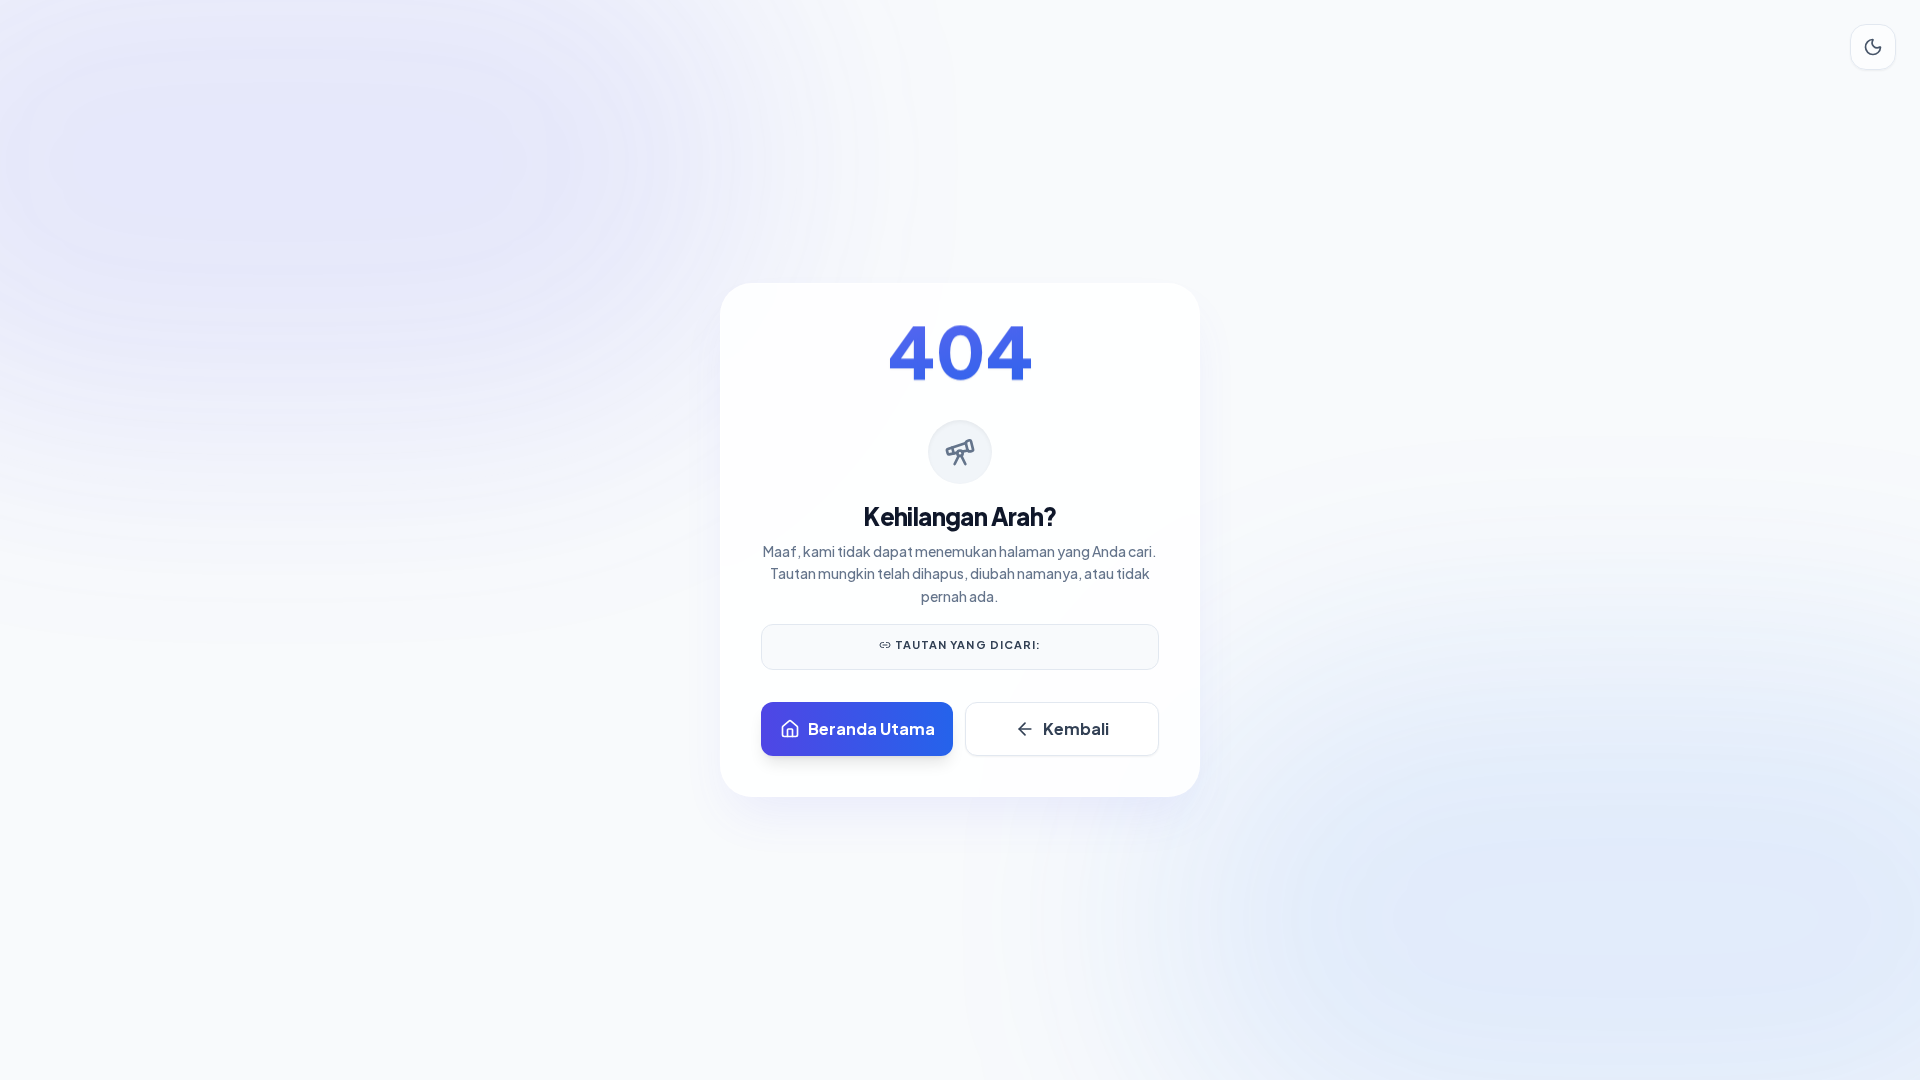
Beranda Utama (871, 728)
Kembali (1076, 728)
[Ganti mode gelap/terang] (1873, 47)
